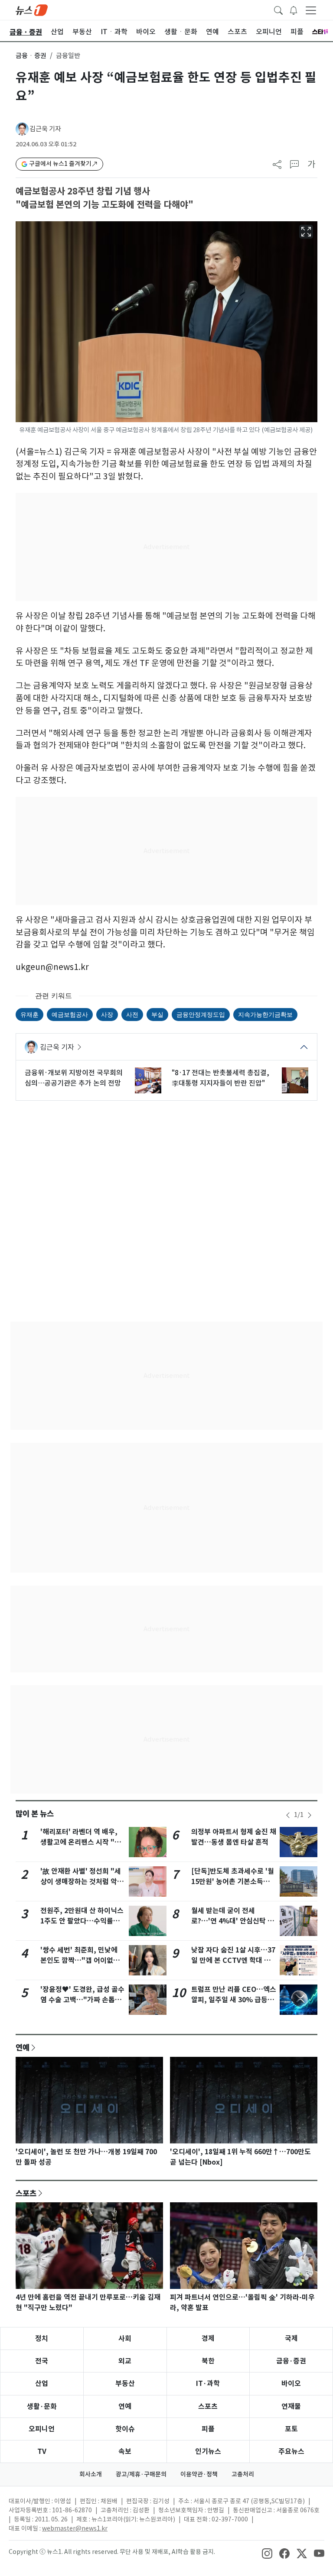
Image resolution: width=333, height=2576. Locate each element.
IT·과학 (208, 2384)
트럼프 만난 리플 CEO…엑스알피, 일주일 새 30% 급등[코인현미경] (234, 2000)
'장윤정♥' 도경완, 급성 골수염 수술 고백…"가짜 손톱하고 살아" (82, 2000)
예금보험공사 (70, 1014)
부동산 (125, 2384)
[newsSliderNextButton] (310, 1815)
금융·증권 (291, 2361)
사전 (132, 1014)
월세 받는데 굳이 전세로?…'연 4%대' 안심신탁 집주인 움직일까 (233, 1921)
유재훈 (29, 1014)
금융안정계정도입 (201, 1014)
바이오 (291, 2384)
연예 (23, 2047)
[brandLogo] (32, 10)
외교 (125, 2361)
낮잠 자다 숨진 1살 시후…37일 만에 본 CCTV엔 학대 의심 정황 (233, 1960)
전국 (42, 2361)
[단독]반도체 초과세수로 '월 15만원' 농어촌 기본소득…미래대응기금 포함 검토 (233, 1882)
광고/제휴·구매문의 (141, 2474)
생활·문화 (42, 2406)
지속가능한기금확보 (265, 1014)
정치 (42, 2338)
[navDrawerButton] (311, 10)
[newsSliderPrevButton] (288, 1815)
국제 (291, 2338)
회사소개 (91, 2474)
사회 (125, 2338)
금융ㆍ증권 (31, 56)
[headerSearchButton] (278, 10)
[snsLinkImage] (267, 2553)
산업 (42, 2384)
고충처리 (243, 2474)
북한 (208, 2361)
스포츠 (26, 2193)
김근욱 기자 (45, 129)
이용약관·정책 (199, 2474)
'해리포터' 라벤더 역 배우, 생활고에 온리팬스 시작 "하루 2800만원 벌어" (81, 1842)
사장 (107, 1014)
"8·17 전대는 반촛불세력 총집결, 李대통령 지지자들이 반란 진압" (220, 1078)
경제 (208, 2338)
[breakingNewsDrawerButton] (294, 10)
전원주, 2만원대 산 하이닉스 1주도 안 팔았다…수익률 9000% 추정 (82, 1921)
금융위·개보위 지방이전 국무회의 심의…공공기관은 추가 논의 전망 (74, 1078)
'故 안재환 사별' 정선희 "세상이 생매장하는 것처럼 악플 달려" (82, 1882)
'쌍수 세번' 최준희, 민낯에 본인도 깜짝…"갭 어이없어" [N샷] (82, 1960)
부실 (157, 1014)
